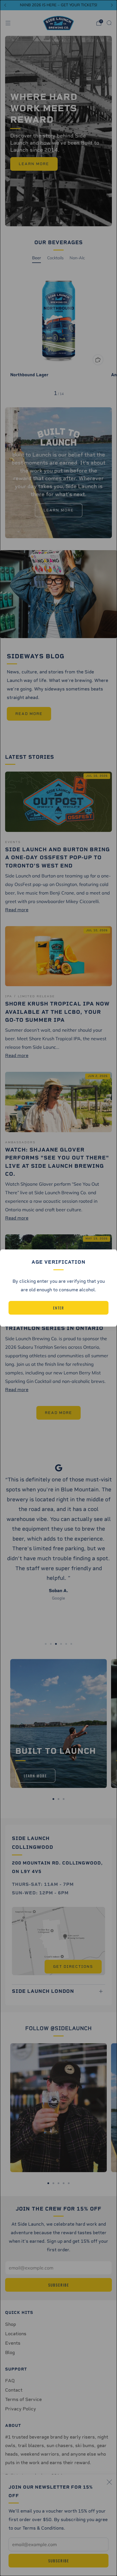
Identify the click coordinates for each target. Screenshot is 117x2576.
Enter (59, 1308)
